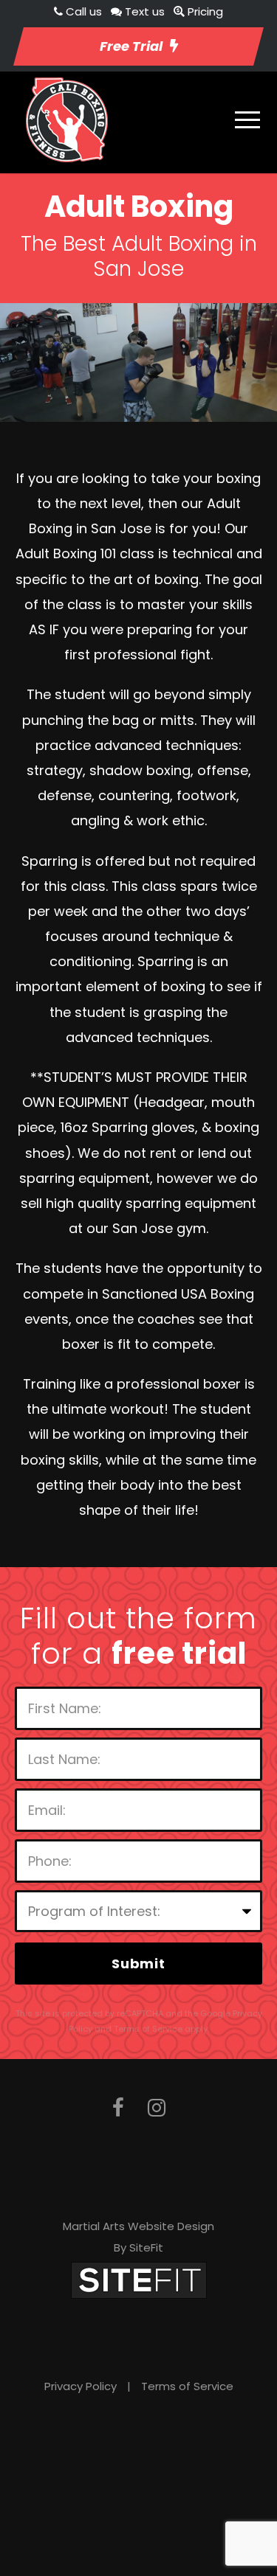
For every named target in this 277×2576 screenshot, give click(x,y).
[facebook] (118, 2108)
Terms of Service (187, 2386)
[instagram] (157, 2108)
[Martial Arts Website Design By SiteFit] (139, 2279)
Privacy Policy (81, 2386)
